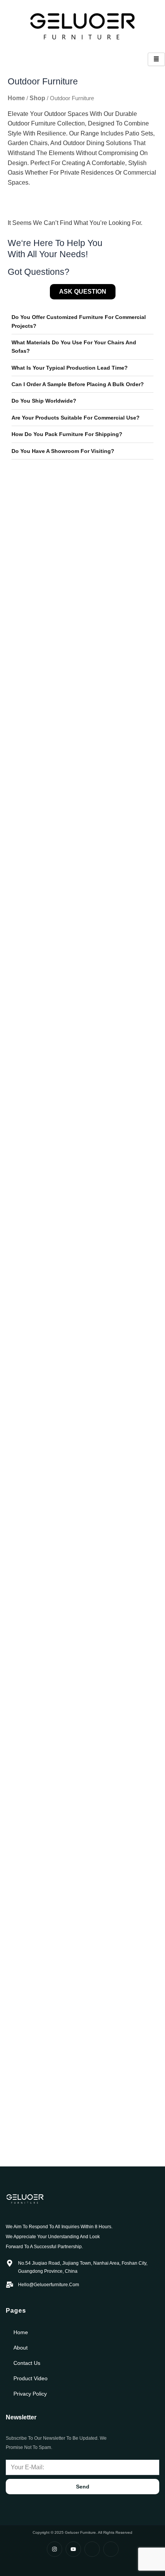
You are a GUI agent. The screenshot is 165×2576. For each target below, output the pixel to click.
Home (16, 98)
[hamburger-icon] (156, 59)
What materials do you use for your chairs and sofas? (74, 347)
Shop (37, 98)
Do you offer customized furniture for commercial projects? (79, 321)
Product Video (31, 2378)
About (21, 2348)
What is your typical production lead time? (70, 368)
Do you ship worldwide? (44, 401)
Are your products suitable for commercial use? (76, 418)
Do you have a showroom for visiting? (63, 451)
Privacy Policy (30, 2394)
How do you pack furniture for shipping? (67, 434)
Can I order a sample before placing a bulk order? (78, 384)
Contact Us (27, 2363)
